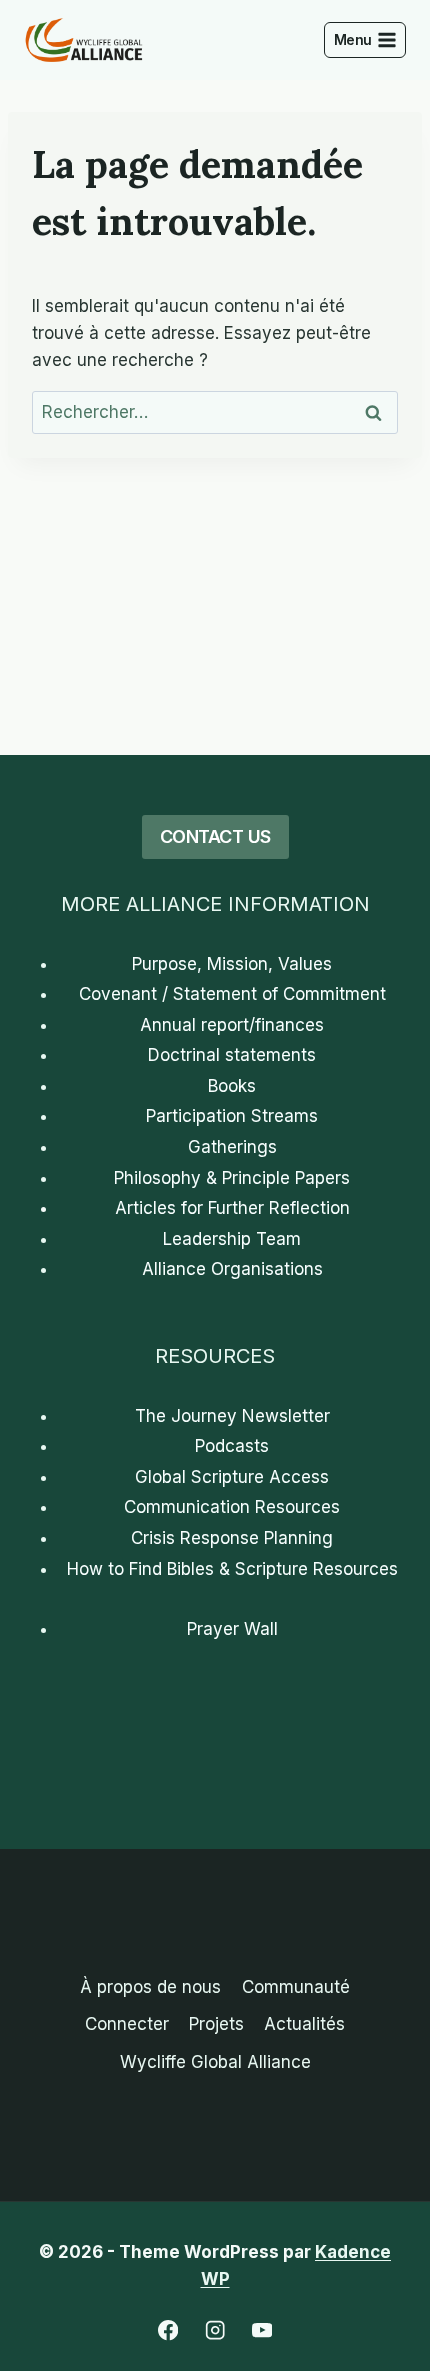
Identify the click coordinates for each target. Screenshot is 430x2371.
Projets (216, 2024)
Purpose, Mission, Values (232, 964)
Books (232, 1086)
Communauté (296, 1987)
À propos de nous (150, 1987)
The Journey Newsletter (232, 1416)
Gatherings (232, 1147)
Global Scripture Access (232, 1477)
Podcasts (232, 1446)
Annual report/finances (232, 1025)
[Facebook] (168, 2330)
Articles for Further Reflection (232, 1208)
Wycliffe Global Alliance (215, 2062)
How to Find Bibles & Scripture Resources (232, 1569)
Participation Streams (232, 1116)
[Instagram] (215, 2330)
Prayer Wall (232, 1629)
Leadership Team (232, 1239)
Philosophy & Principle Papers (232, 1178)
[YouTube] (262, 2330)
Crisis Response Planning (232, 1538)
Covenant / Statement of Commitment (232, 994)
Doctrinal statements (232, 1055)
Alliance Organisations (232, 1269)
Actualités (304, 2024)
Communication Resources (232, 1507)
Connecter (127, 2024)
